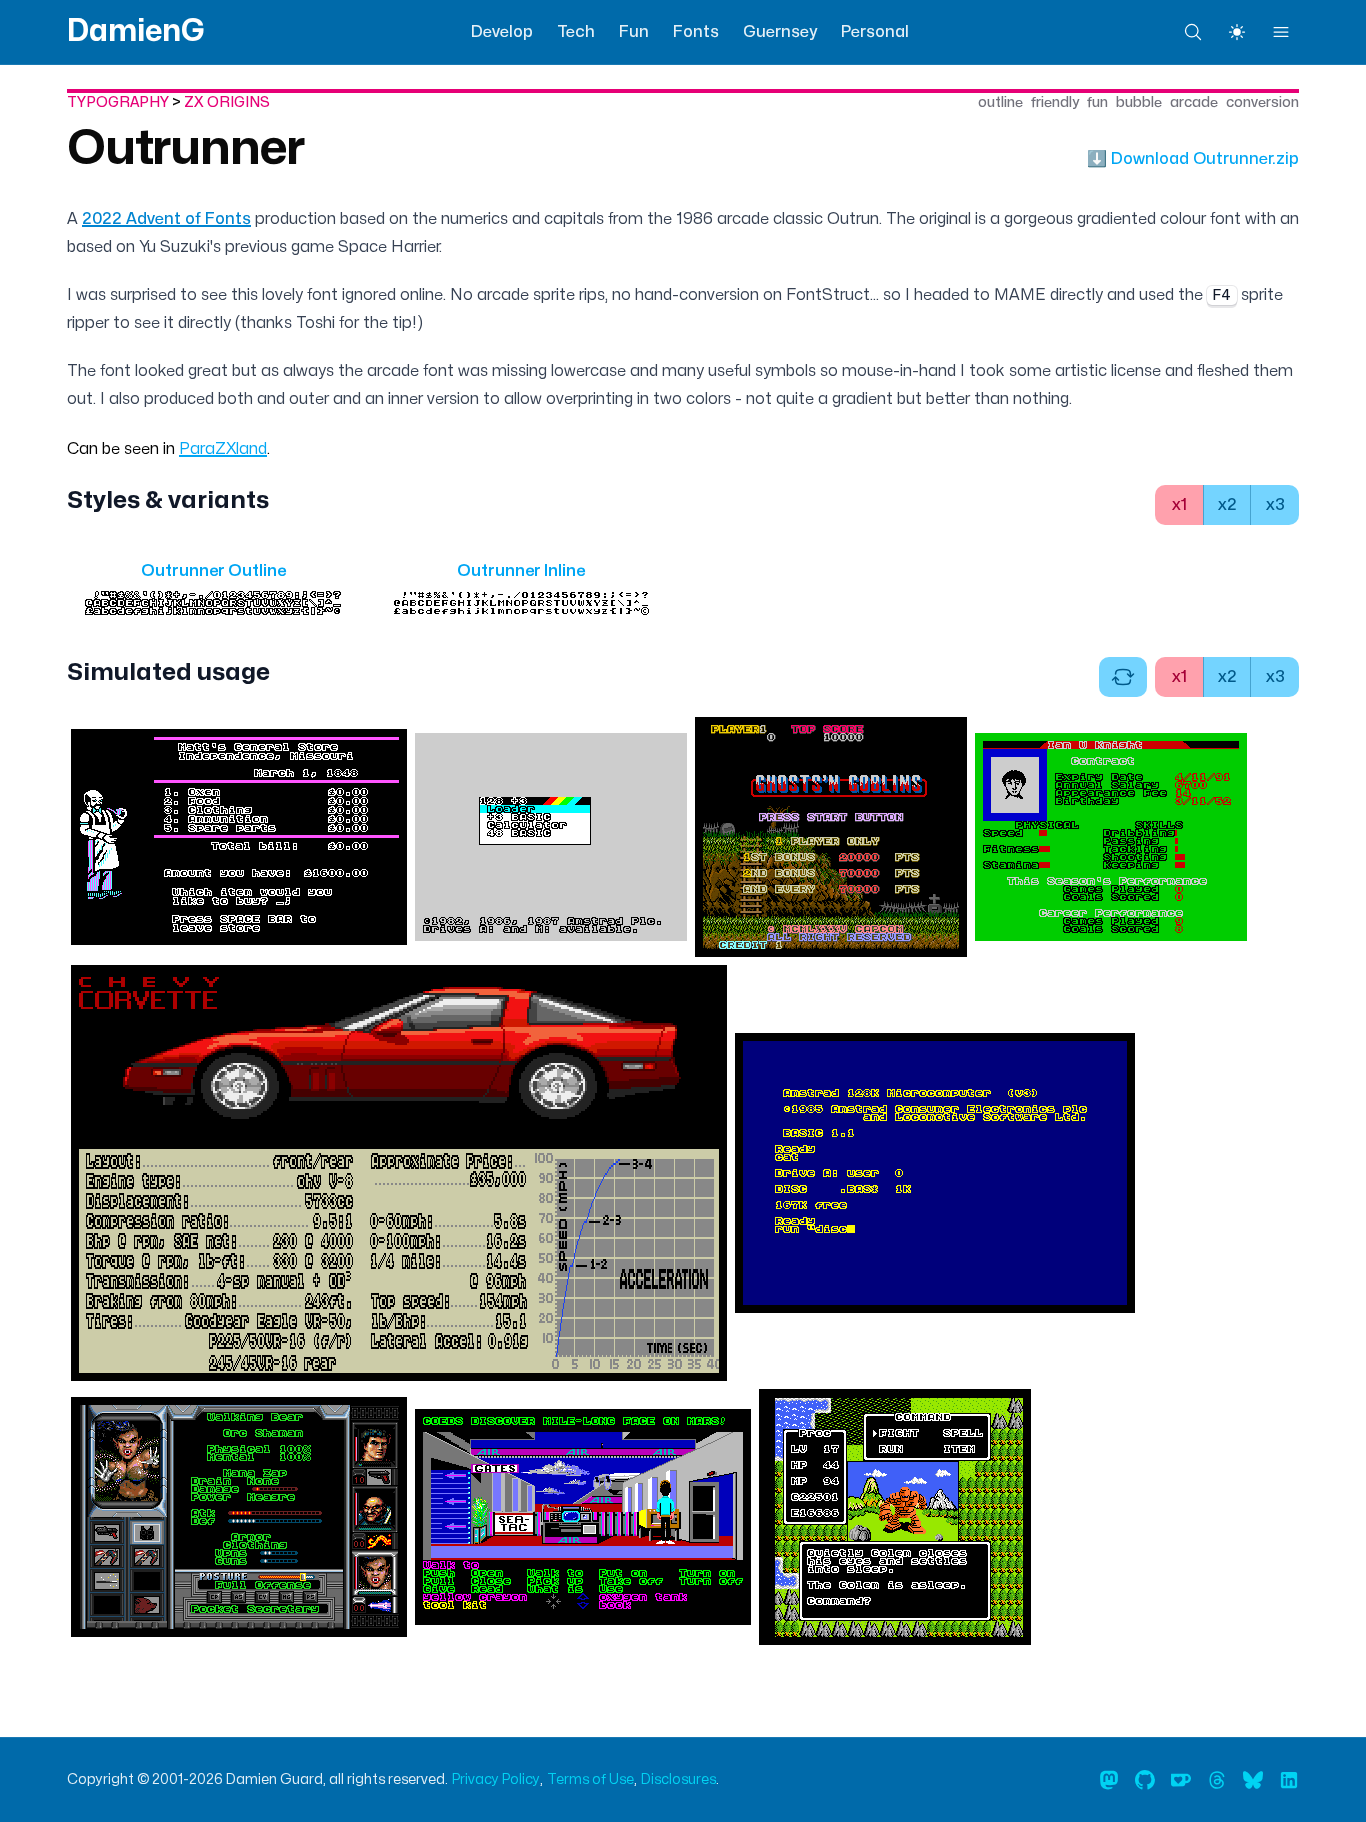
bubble (1139, 102)
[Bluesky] (1253, 1780)
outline (1000, 102)
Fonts (696, 32)
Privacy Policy (496, 1779)
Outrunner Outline (213, 571)
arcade (1194, 102)
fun (1097, 102)
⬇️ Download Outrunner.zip (1193, 159)
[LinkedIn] (1289, 1780)
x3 (1275, 505)
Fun (634, 32)
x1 (1179, 505)
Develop (502, 32)
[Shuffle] (1123, 677)
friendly (1055, 102)
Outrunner (185, 149)
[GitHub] (1145, 1780)
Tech (576, 32)
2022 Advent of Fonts (166, 219)
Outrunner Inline (521, 571)
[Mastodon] (1109, 1780)
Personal (875, 32)
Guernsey (780, 32)
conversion (1262, 102)
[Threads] (1217, 1780)
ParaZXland (223, 449)
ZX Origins (227, 102)
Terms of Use (590, 1779)
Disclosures (678, 1779)
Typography (118, 102)
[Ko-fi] (1181, 1780)
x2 (1227, 505)
